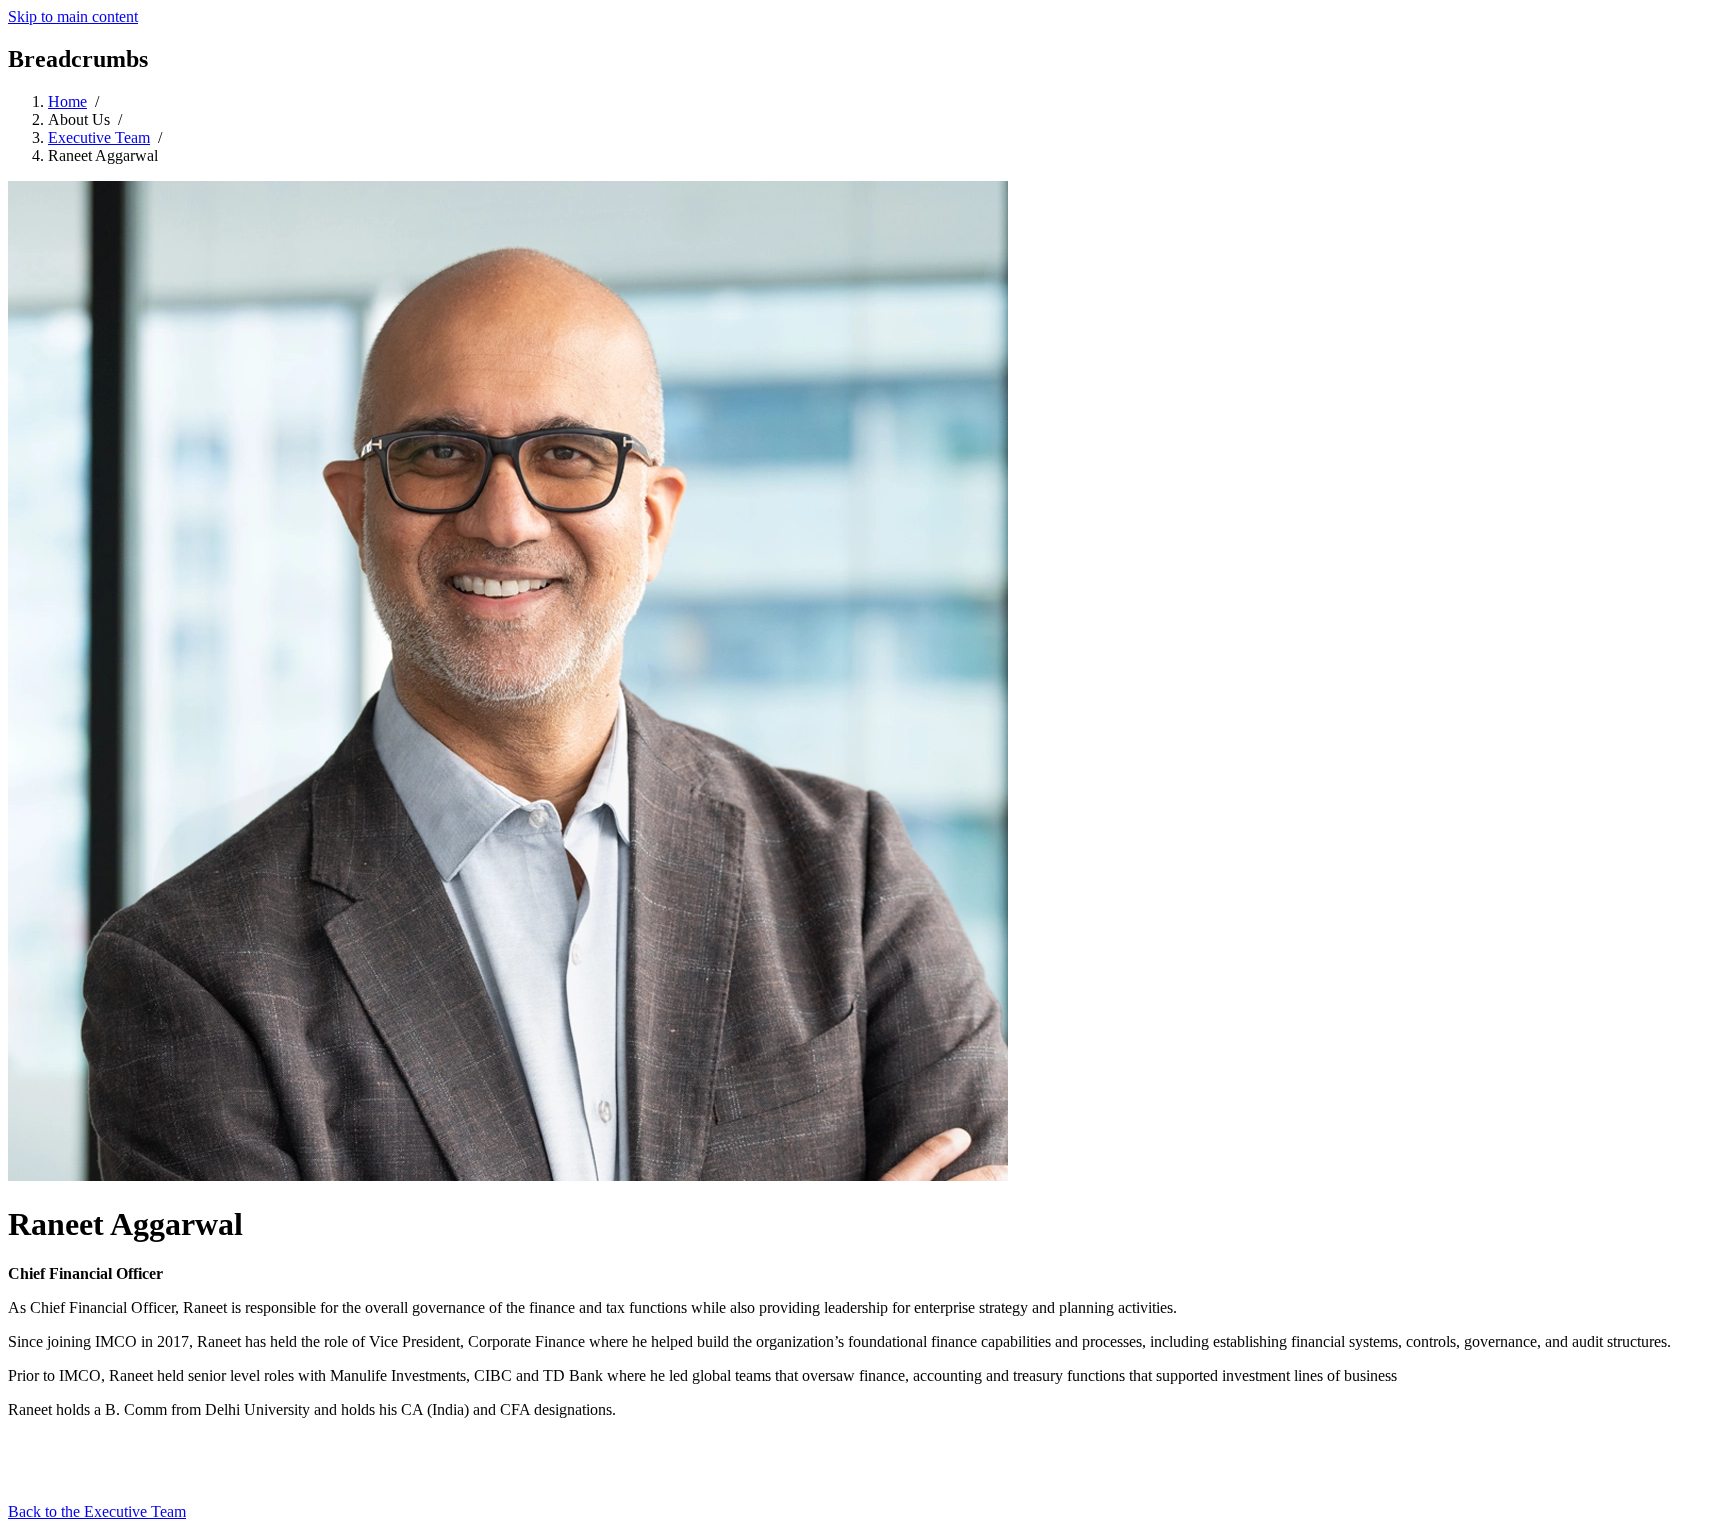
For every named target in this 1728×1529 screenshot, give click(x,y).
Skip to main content (73, 16)
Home (67, 101)
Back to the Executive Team (97, 1511)
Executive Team (99, 137)
